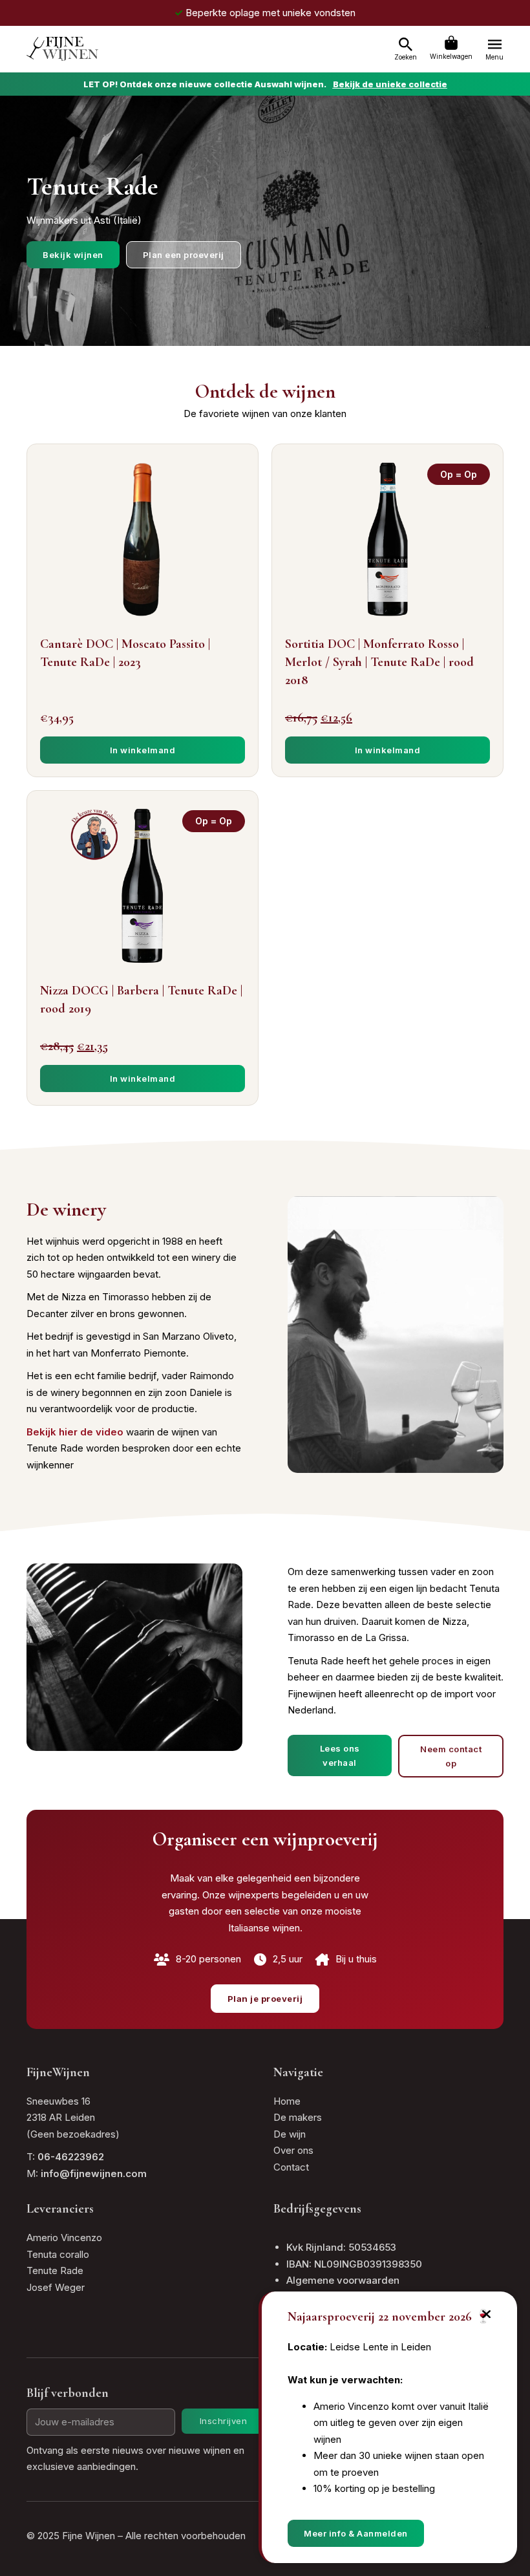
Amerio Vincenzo (64, 2238)
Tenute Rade (55, 2270)
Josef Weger (56, 2287)
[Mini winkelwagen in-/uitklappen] (451, 43)
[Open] (406, 45)
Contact (291, 2167)
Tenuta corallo (58, 2254)
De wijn (290, 2134)
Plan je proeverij (265, 1999)
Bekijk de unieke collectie (390, 84)
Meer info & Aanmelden (356, 2533)
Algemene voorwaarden (343, 2280)
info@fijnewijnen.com (94, 2173)
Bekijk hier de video (75, 1432)
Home (287, 2101)
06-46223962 (71, 2157)
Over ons (293, 2150)
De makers (298, 2117)
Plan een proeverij (184, 255)
